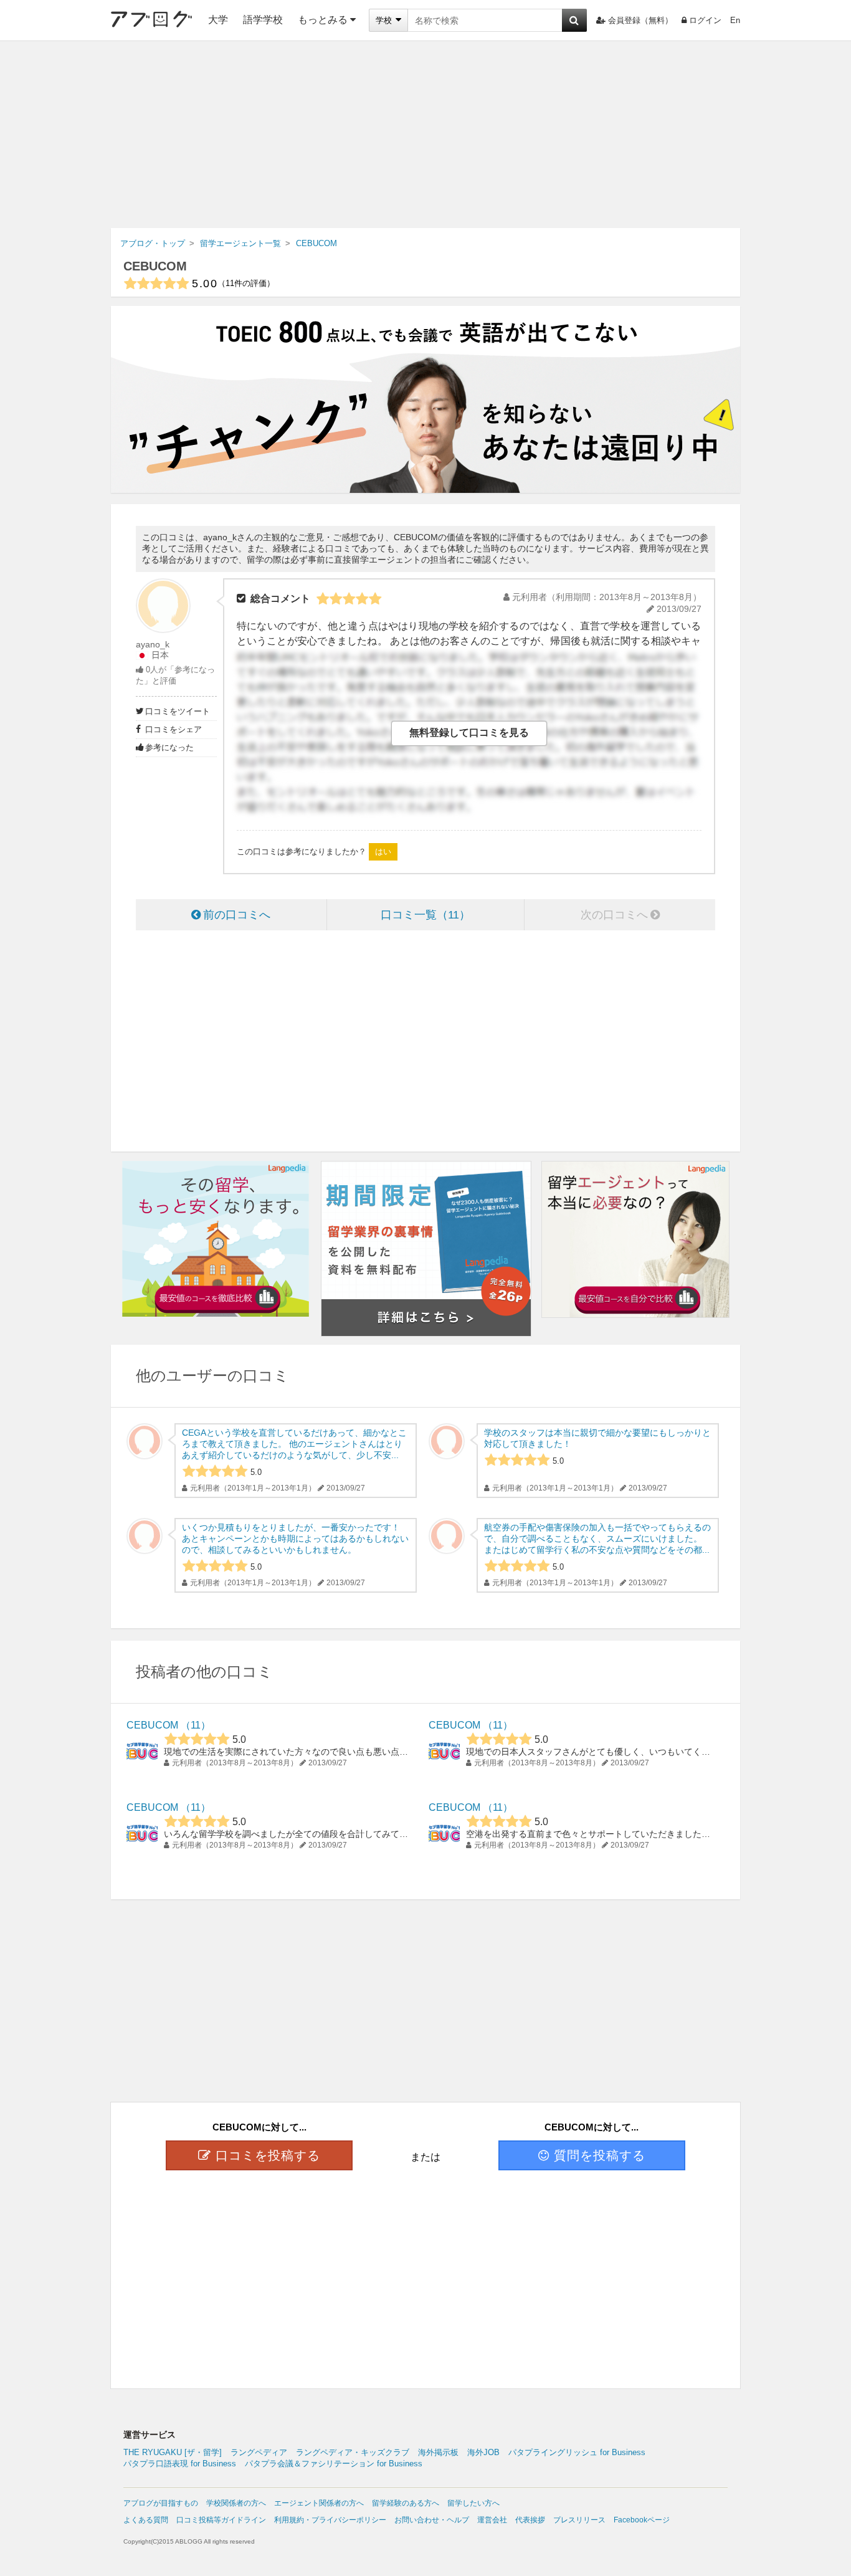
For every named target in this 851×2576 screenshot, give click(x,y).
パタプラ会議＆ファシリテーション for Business (334, 2464)
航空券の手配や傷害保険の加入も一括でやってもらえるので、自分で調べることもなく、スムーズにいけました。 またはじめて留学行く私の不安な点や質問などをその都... (597, 1538)
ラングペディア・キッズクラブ (353, 2452)
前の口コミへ (237, 915)
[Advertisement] (425, 135)
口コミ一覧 (420, 915)
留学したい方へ (473, 2503)
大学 (218, 20)
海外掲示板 (438, 2452)
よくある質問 (146, 2520)
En (735, 20)
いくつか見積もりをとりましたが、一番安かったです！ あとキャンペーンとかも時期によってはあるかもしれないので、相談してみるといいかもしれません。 (295, 1538)
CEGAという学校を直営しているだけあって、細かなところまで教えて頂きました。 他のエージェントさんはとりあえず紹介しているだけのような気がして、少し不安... (294, 1444)
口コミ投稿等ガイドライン (221, 2520)
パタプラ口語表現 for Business (180, 2464)
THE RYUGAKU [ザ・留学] (173, 2452)
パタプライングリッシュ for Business (577, 2452)
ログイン (705, 20)
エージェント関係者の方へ (319, 2503)
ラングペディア (259, 2452)
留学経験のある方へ (406, 2503)
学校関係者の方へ (236, 2503)
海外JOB (483, 2452)
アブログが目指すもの (161, 2503)
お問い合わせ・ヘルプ (432, 2520)
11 (196, 1725)
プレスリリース (579, 2520)
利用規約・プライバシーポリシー (330, 2520)
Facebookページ (642, 2520)
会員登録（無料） (640, 20)
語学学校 (263, 20)
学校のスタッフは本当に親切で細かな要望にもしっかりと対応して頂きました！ (597, 1438)
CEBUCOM (155, 266)
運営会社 (492, 2520)
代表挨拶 (530, 2520)
